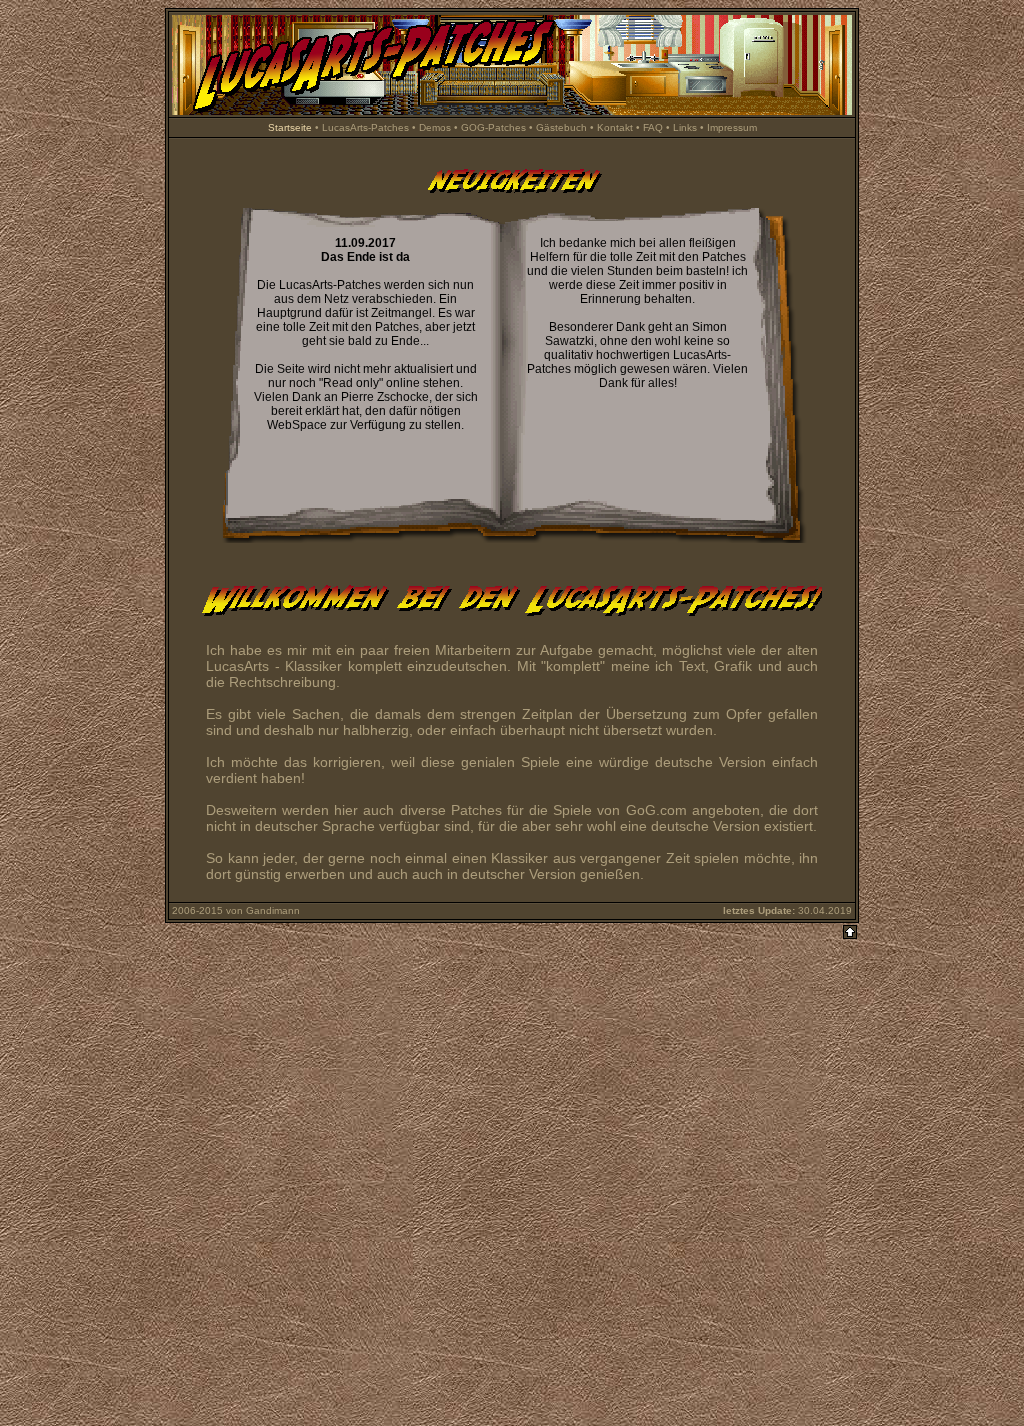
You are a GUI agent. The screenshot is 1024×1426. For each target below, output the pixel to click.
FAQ (653, 127)
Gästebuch (561, 127)
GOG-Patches (493, 127)
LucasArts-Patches (365, 127)
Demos (435, 127)
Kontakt (615, 127)
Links (685, 127)
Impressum (732, 127)
